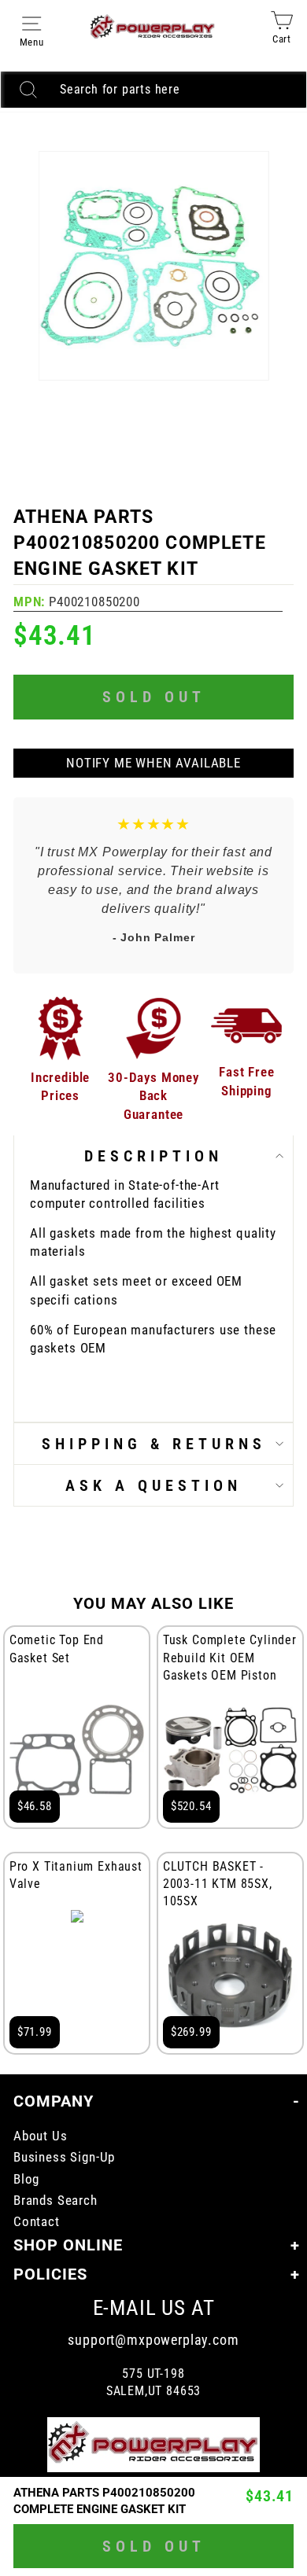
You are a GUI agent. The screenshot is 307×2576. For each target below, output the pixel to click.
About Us (41, 2136)
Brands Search (55, 2201)
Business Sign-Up (64, 2157)
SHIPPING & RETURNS (154, 1444)
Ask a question (153, 1485)
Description (153, 1156)
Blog (26, 2179)
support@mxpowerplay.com (153, 2340)
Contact (37, 2222)
